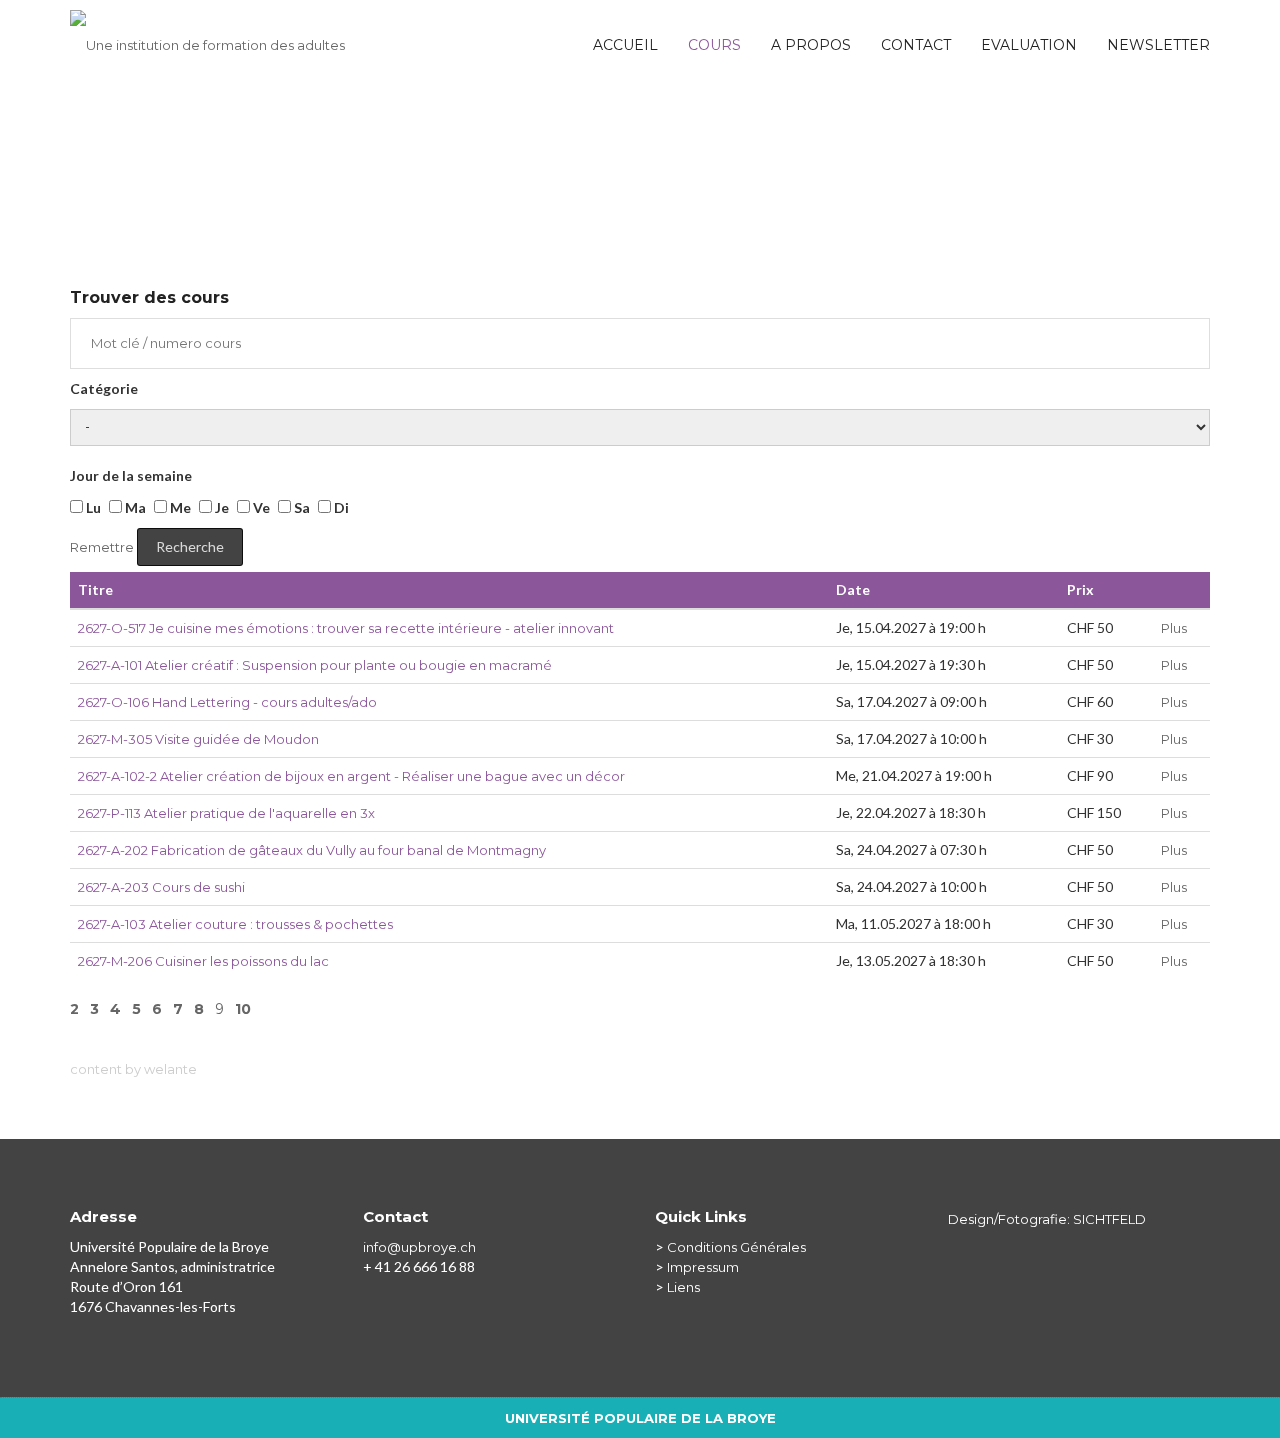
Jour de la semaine (131, 475)
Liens (683, 1287)
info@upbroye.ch (419, 1247)
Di (340, 507)
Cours (714, 45)
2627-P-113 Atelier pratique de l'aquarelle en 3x (226, 813)
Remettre (102, 547)
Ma (134, 507)
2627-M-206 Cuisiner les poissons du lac (203, 961)
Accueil (625, 45)
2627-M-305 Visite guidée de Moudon (198, 739)
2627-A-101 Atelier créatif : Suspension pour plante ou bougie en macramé (315, 665)
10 (243, 1009)
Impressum (703, 1267)
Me (179, 507)
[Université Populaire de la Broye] (207, 35)
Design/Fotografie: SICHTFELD (1047, 1219)
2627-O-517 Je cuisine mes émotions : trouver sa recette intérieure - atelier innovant (346, 628)
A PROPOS (811, 45)
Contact (916, 45)
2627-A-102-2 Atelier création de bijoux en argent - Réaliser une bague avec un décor (351, 776)
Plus (1174, 628)
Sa (300, 507)
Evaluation (1029, 45)
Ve (260, 507)
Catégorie (104, 388)
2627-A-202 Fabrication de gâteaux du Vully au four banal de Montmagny (312, 850)
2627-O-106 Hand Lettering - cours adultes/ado (227, 702)
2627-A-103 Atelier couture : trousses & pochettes (235, 924)
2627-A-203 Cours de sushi (161, 887)
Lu (92, 507)
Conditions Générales (736, 1247)
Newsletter (1158, 45)
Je (220, 507)
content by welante (133, 1069)
